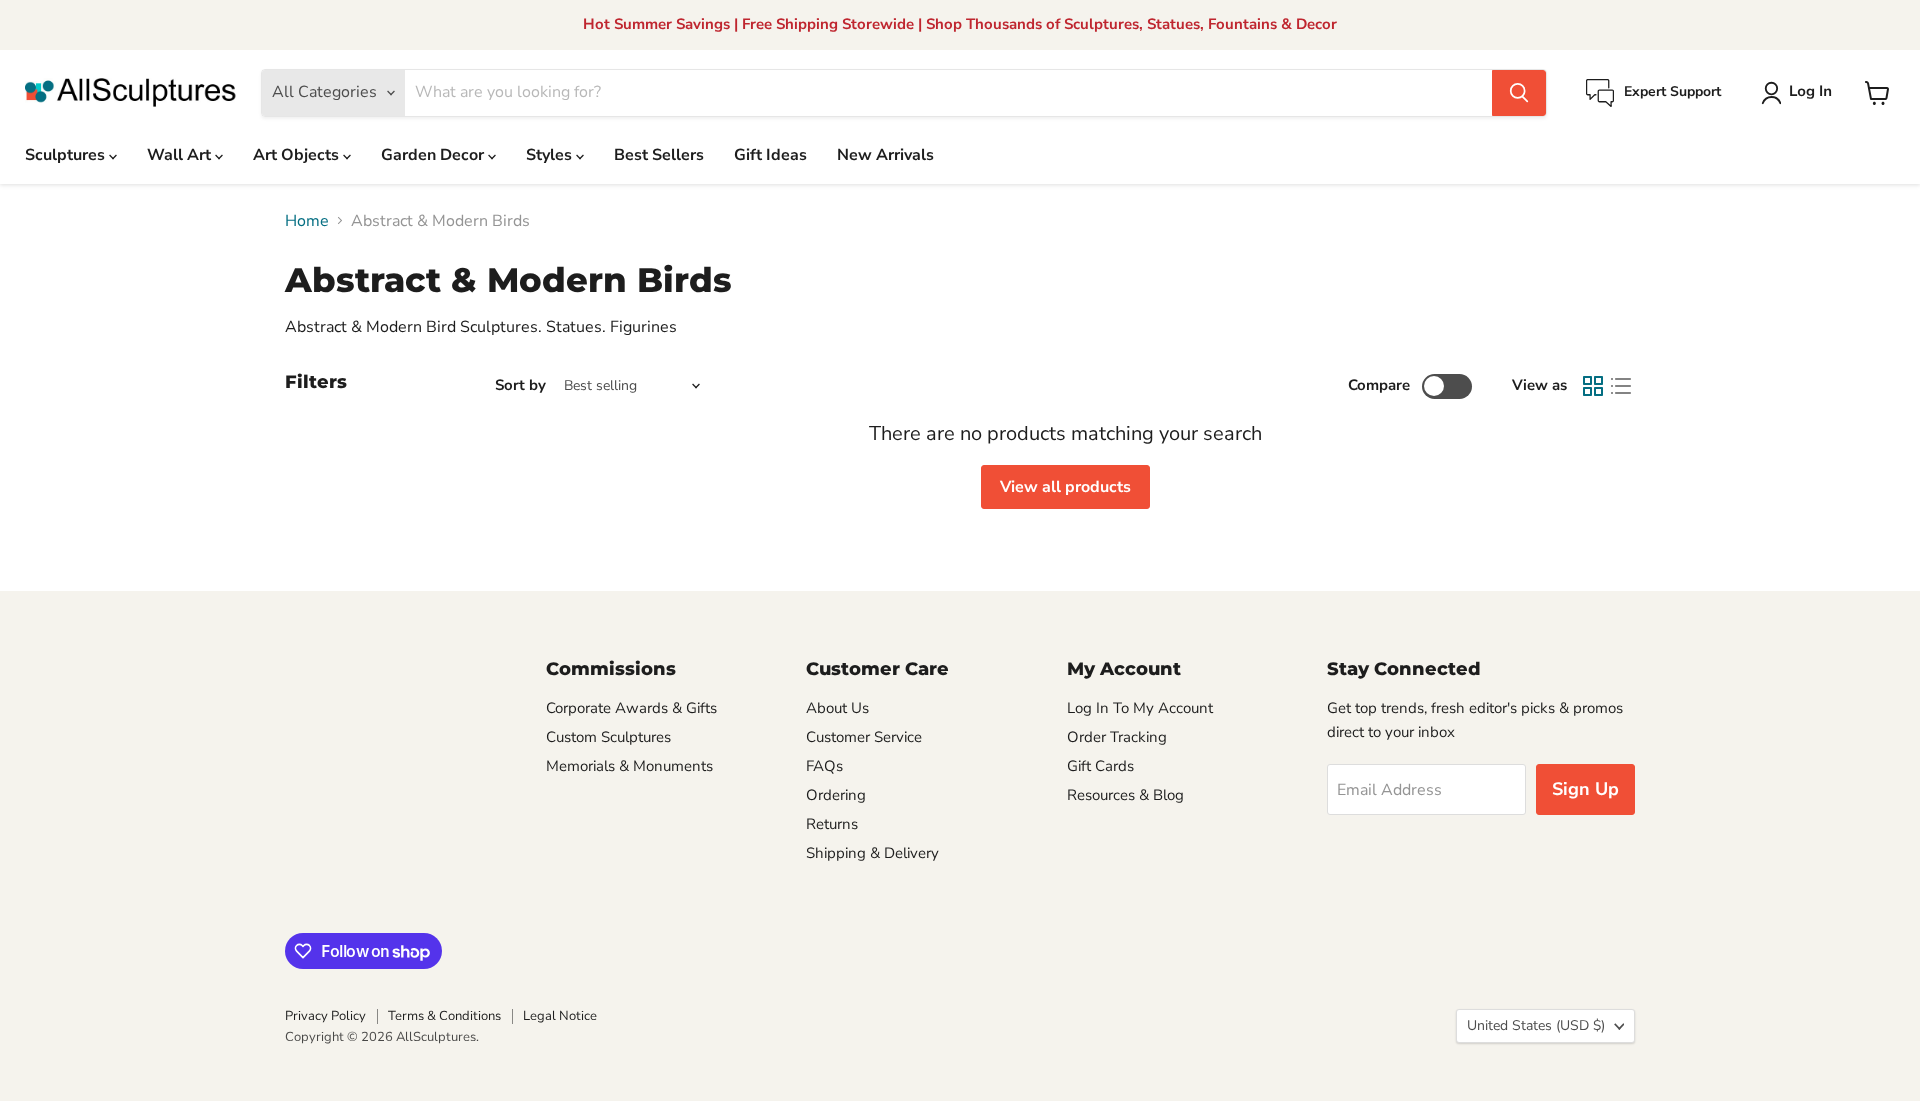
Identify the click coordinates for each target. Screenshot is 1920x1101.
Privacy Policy (325, 1016)
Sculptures (67, 155)
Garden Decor (434, 155)
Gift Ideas (770, 155)
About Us (837, 708)
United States (1536, 1025)
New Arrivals (885, 155)
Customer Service (864, 737)
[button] (1800, 93)
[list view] (1621, 386)
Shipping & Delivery (872, 853)
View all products (1065, 487)
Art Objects (298, 155)
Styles (551, 155)
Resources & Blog (1125, 795)
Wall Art (181, 155)
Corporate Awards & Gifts (631, 708)
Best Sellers (659, 155)
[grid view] (1593, 386)
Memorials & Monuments (629, 766)
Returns (832, 824)
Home (307, 221)
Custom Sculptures (608, 737)
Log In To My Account (1140, 708)
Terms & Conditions (444, 1016)
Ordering (836, 795)
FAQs (824, 766)
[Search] (1519, 93)
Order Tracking (1117, 737)
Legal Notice (560, 1016)
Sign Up (1585, 789)
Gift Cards (1100, 766)
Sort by (520, 385)
